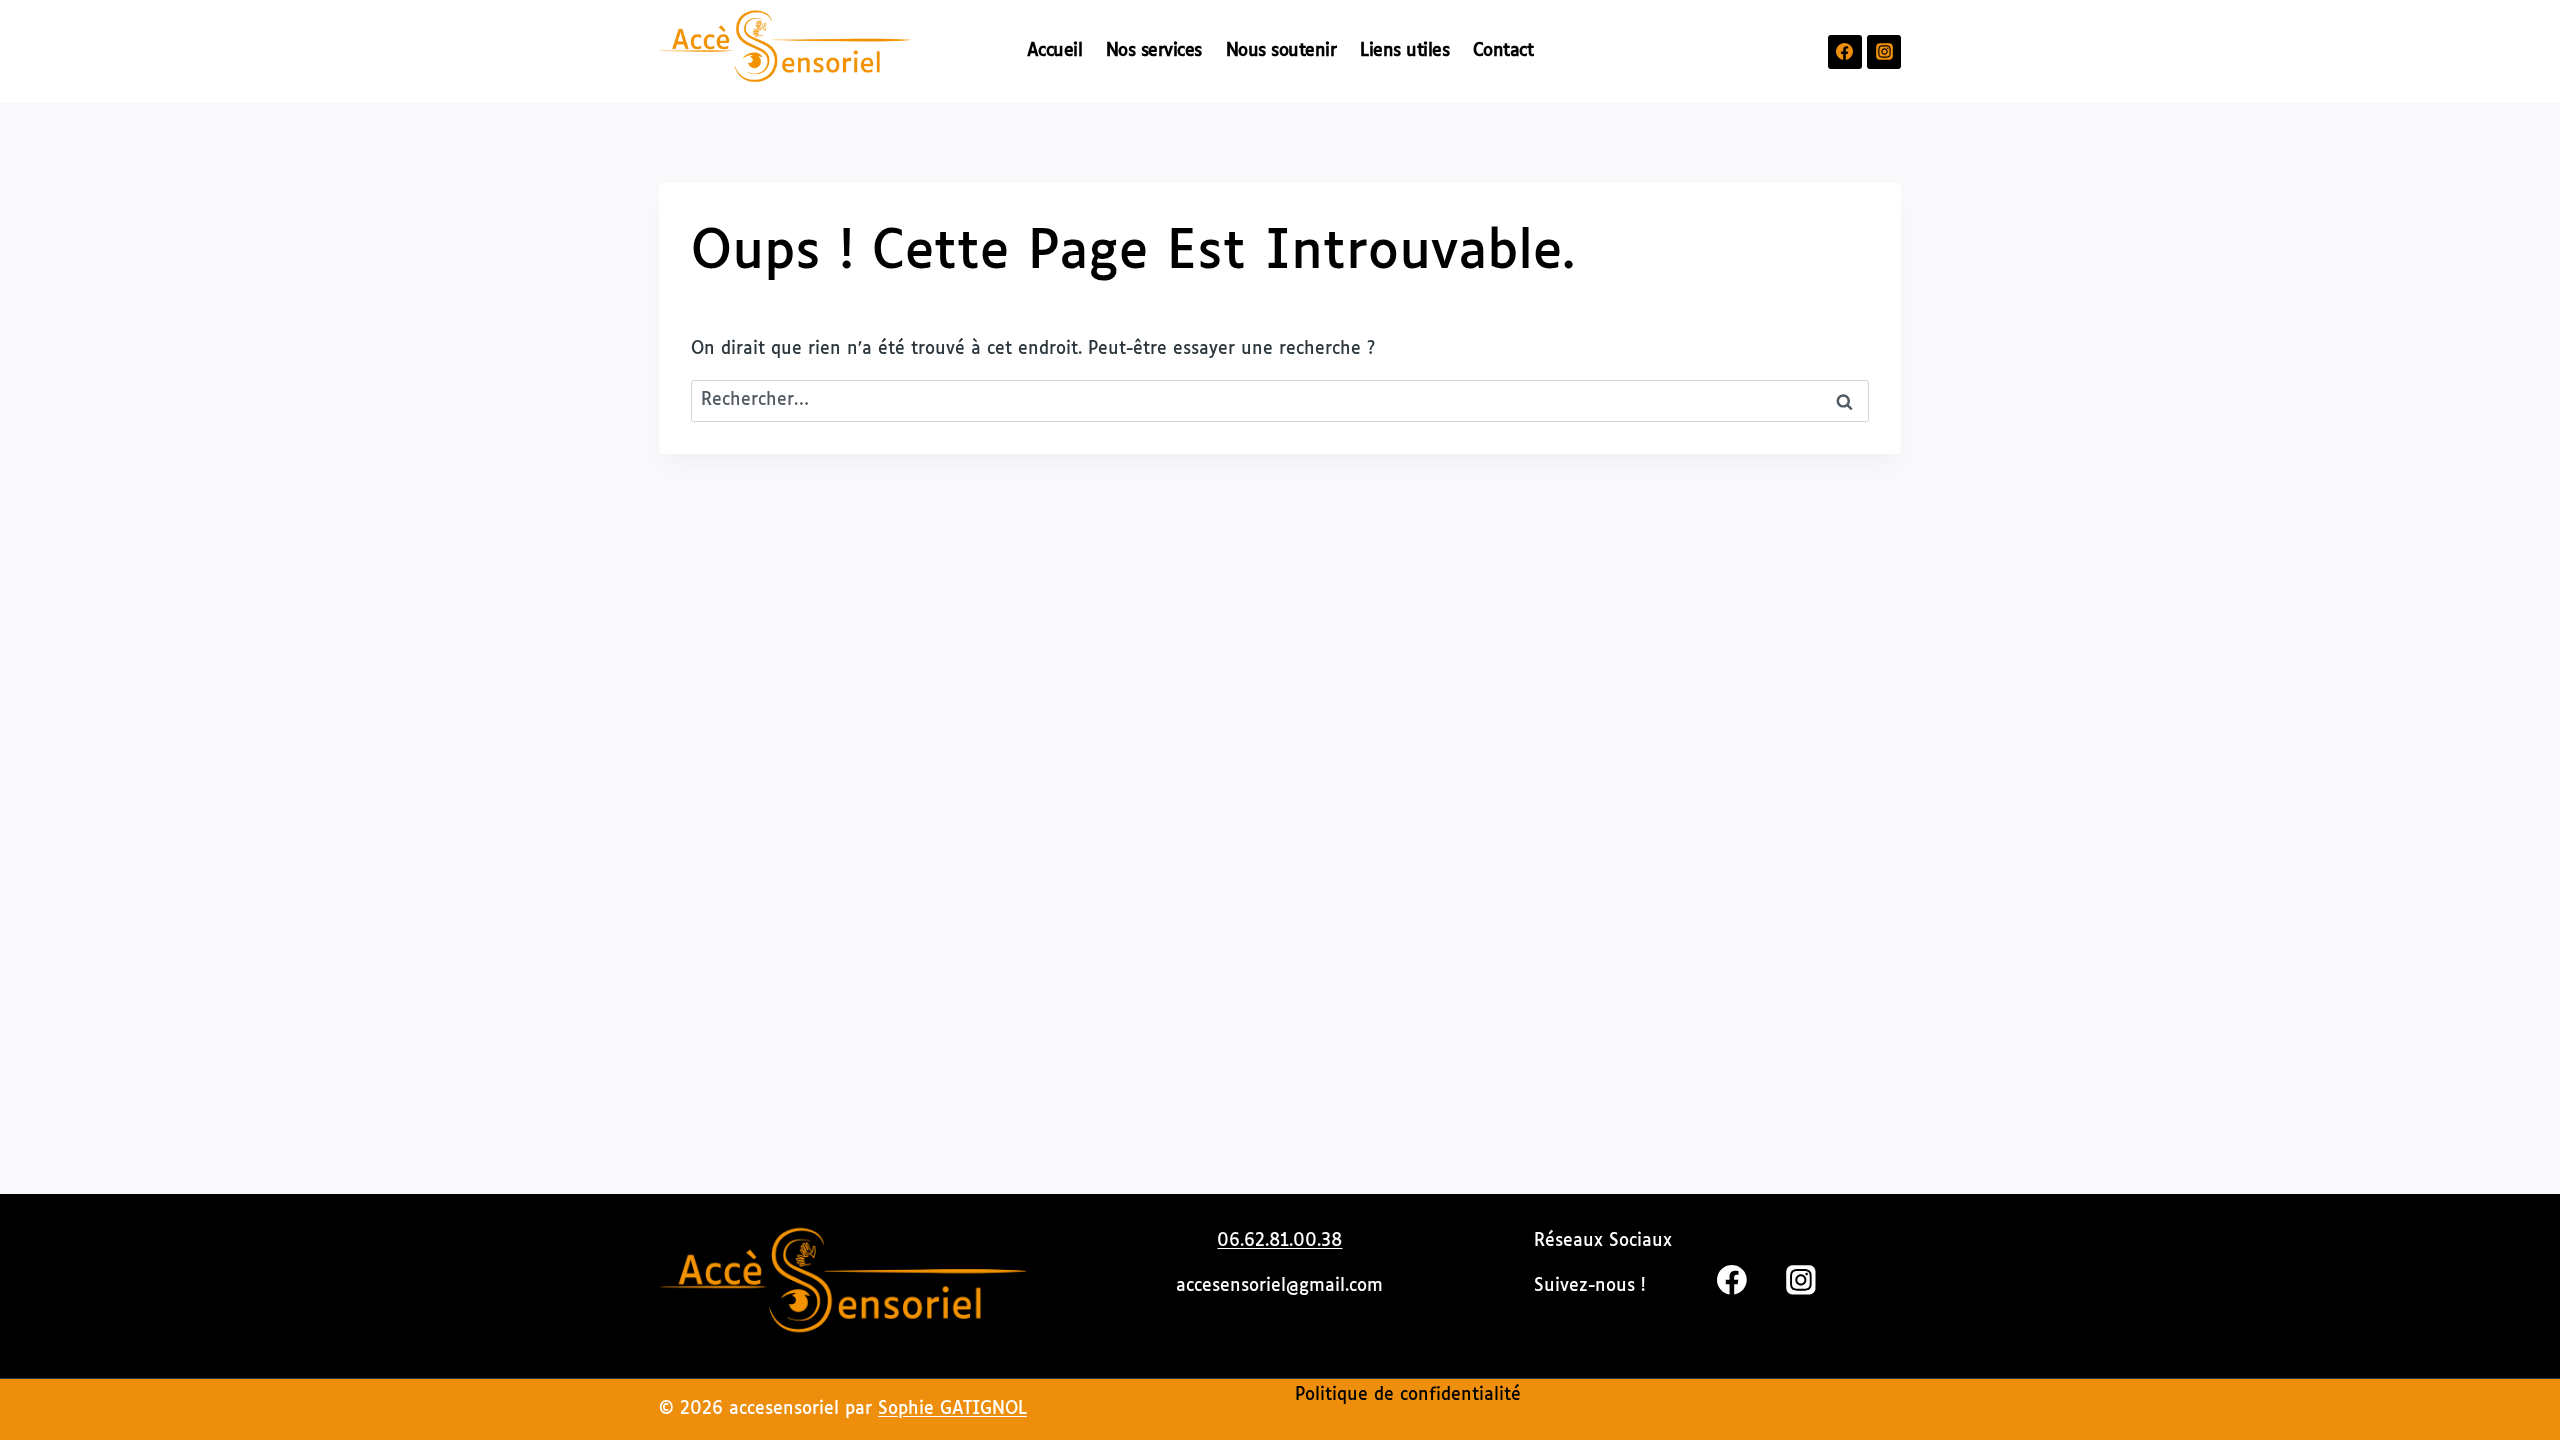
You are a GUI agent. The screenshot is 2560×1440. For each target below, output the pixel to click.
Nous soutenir (1281, 51)
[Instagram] (1884, 52)
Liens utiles (1404, 51)
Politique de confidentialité (1408, 1395)
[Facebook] (1845, 52)
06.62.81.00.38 (1279, 1241)
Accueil (1055, 51)
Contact (1503, 51)
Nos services (1154, 51)
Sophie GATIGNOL (952, 1409)
